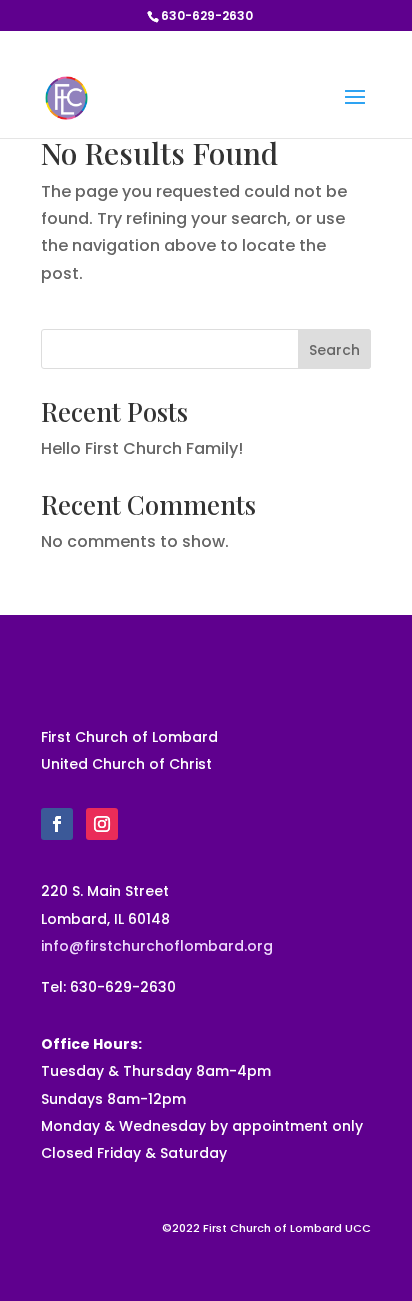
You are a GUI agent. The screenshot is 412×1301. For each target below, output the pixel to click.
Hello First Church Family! (142, 448)
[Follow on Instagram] (102, 824)
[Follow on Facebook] (57, 824)
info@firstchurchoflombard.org (157, 946)
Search (334, 350)
